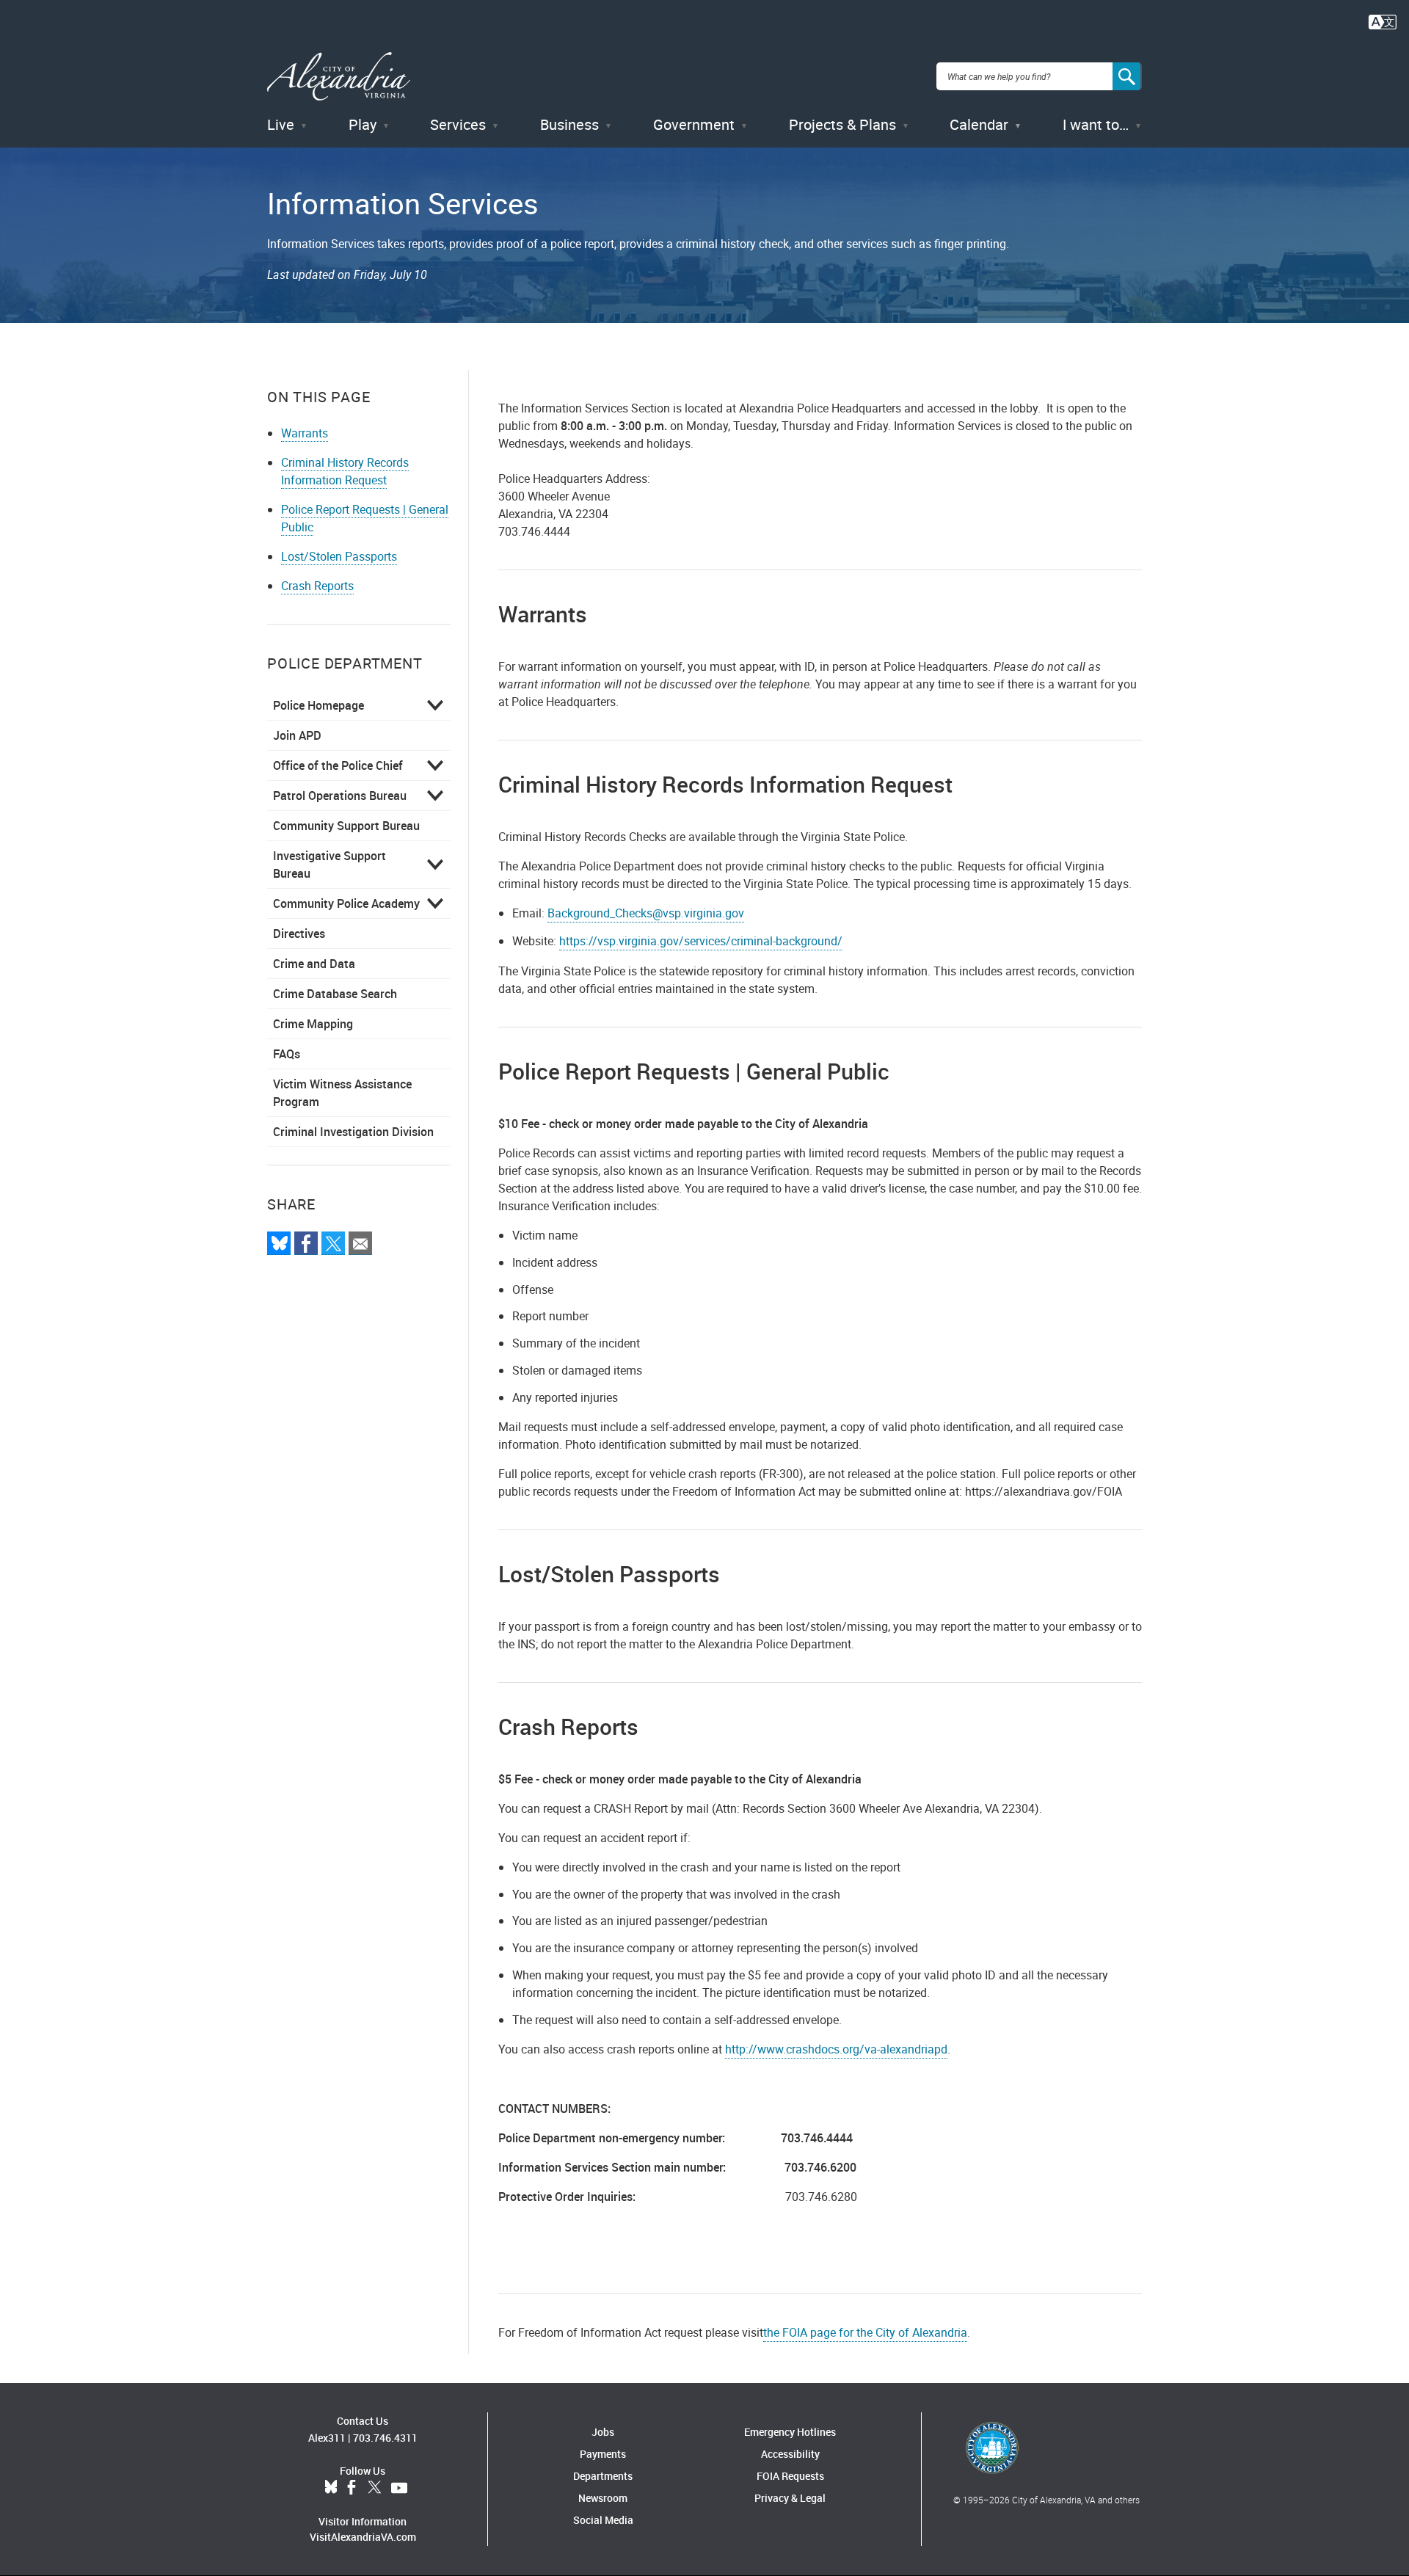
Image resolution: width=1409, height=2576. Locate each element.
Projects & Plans (842, 124)
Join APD (297, 735)
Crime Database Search (335, 994)
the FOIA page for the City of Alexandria (865, 2332)
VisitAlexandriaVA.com (363, 2537)
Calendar (979, 124)
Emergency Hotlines (790, 2432)
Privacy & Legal (790, 2498)
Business (569, 124)
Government (694, 124)
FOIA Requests (790, 2476)
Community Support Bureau (346, 826)
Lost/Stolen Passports (339, 556)
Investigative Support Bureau (330, 865)
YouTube (399, 2488)
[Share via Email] (360, 1243)
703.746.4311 (385, 2438)
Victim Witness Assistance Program (342, 1093)
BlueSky (331, 2488)
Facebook (352, 2488)
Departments (603, 2476)
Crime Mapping (313, 1024)
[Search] (1127, 76)
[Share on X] (333, 1243)
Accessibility (790, 2454)
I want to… (1096, 124)
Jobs (603, 2432)
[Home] (339, 77)
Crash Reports (317, 586)
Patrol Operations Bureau (340, 796)
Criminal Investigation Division (353, 1132)
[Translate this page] (1383, 21)
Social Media (603, 2520)
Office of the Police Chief (338, 765)
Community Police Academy (346, 903)
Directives (299, 934)
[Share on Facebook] (306, 1243)
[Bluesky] (279, 1243)
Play (363, 124)
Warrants (305, 433)
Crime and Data (314, 964)
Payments (603, 2454)
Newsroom (603, 2498)
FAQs (287, 1054)
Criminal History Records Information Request (345, 471)
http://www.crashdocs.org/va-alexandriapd (836, 2049)
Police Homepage (318, 705)
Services (458, 124)
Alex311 (327, 2438)
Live (281, 124)
